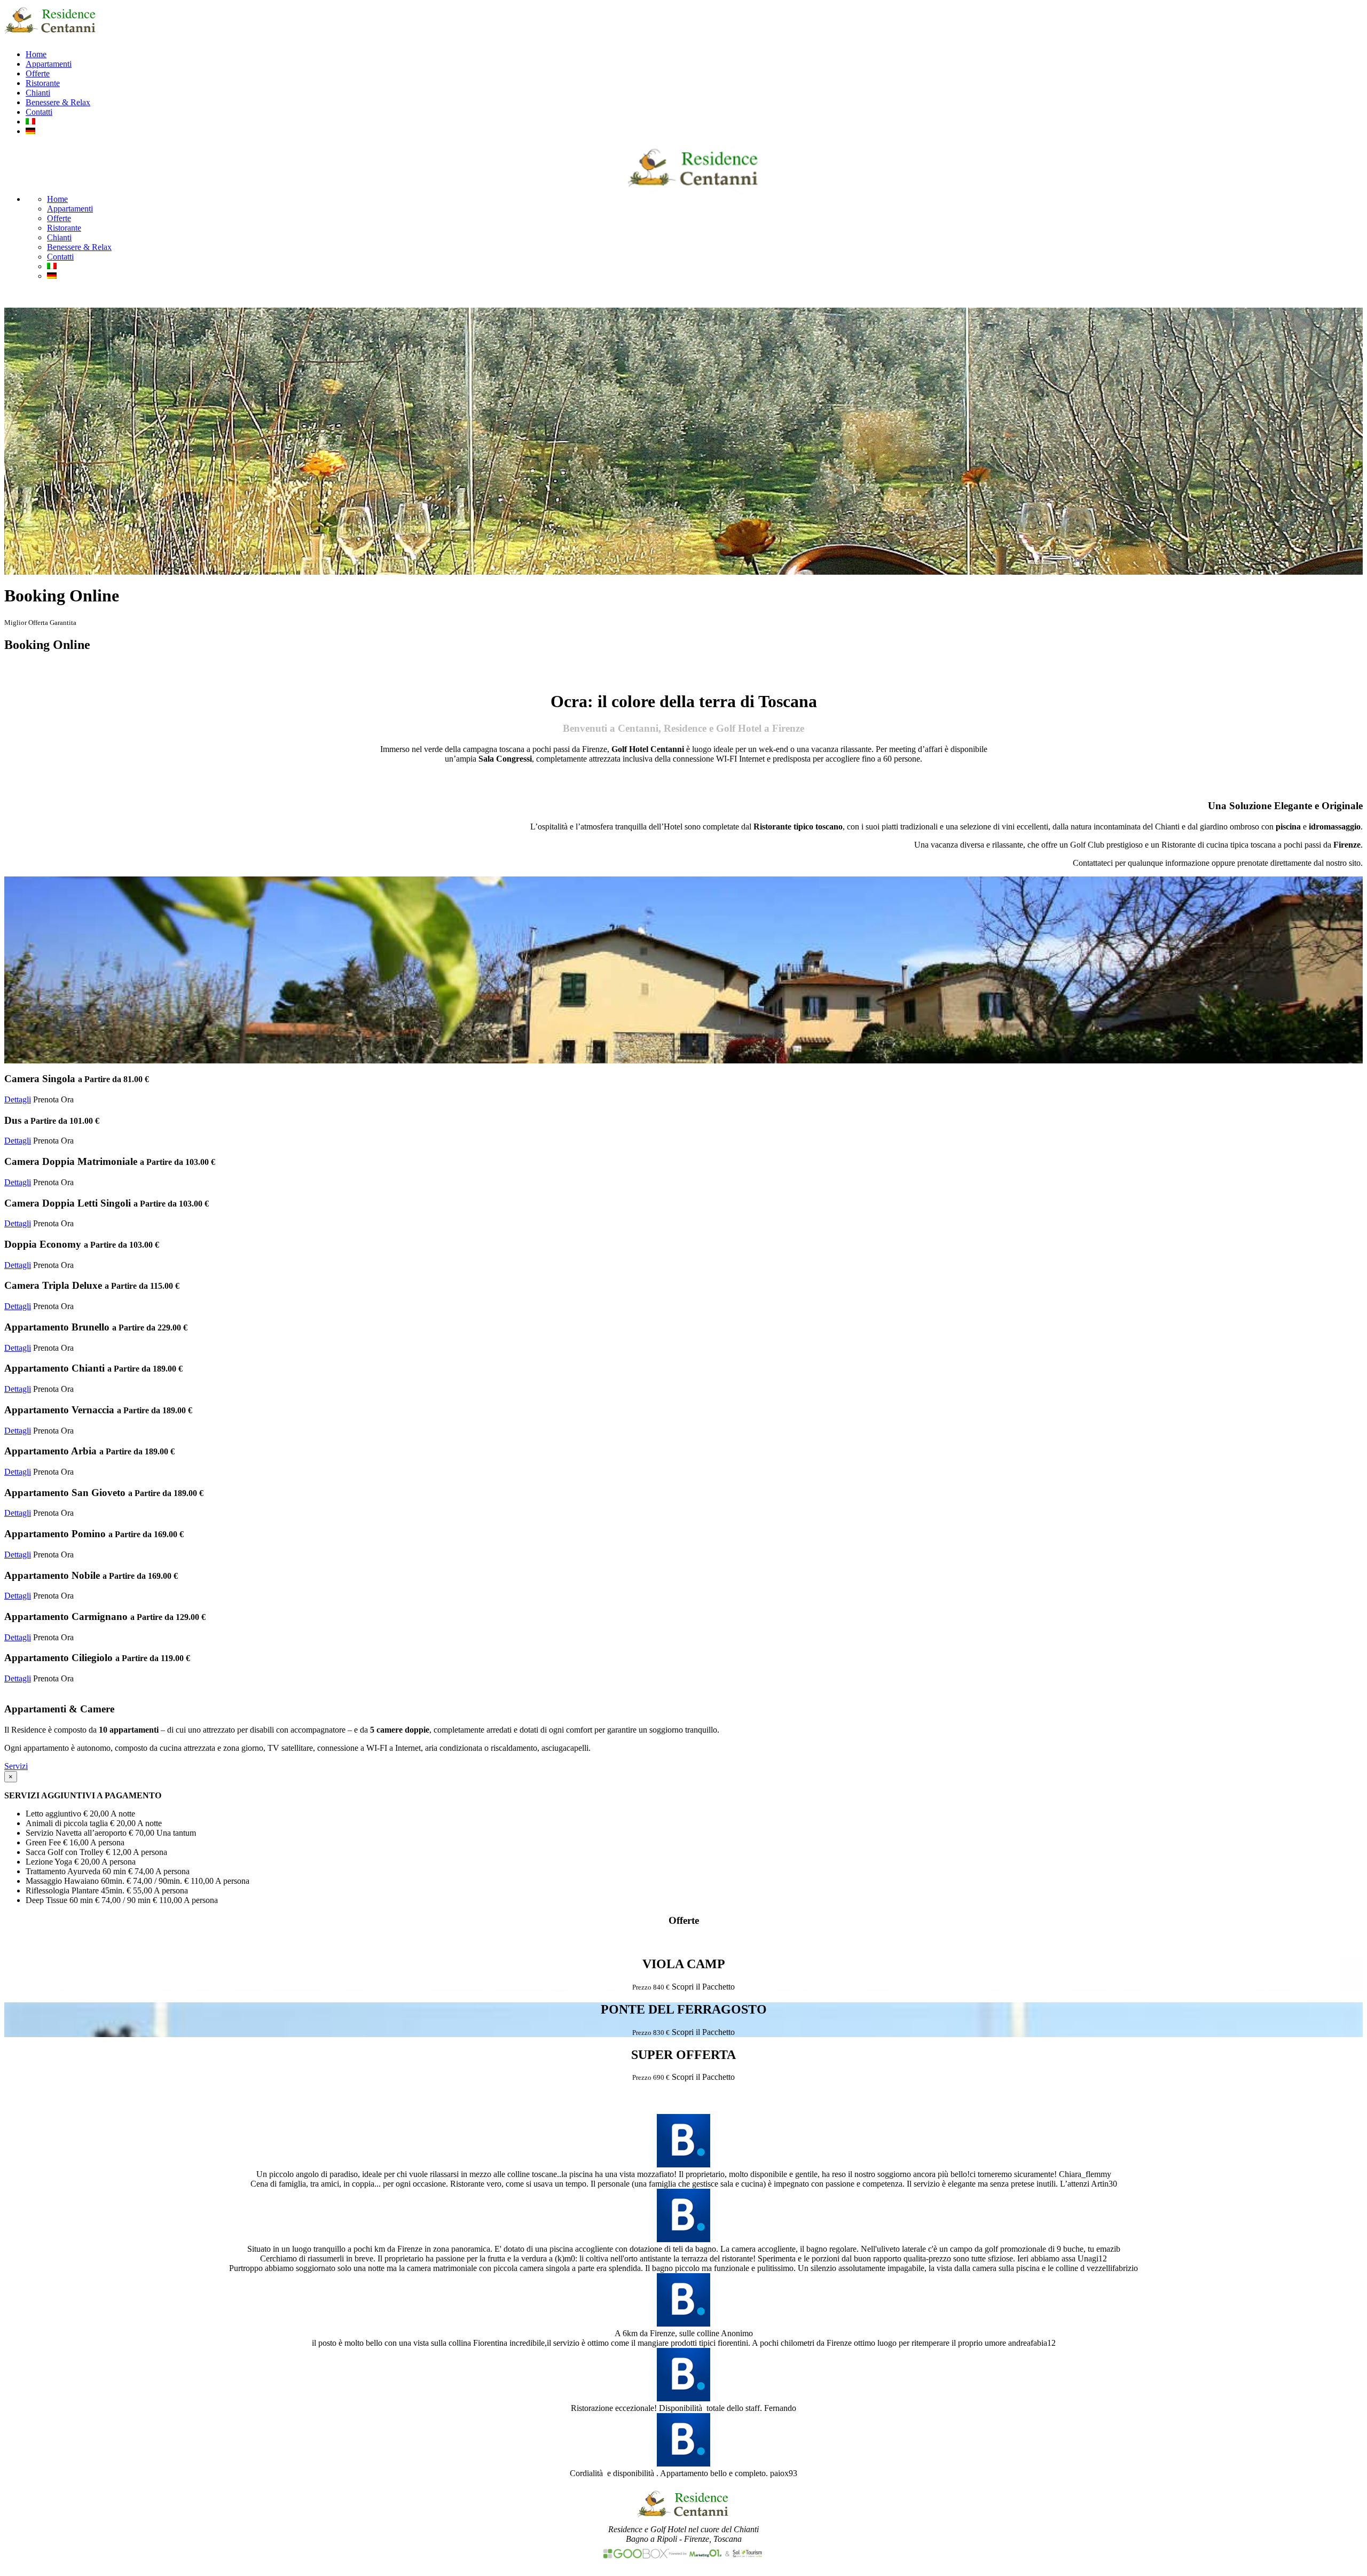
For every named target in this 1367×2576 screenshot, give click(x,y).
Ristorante (43, 83)
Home (36, 54)
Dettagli (18, 1099)
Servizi (16, 1766)
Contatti (39, 112)
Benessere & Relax (58, 102)
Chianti (38, 93)
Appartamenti (49, 64)
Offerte (38, 73)
